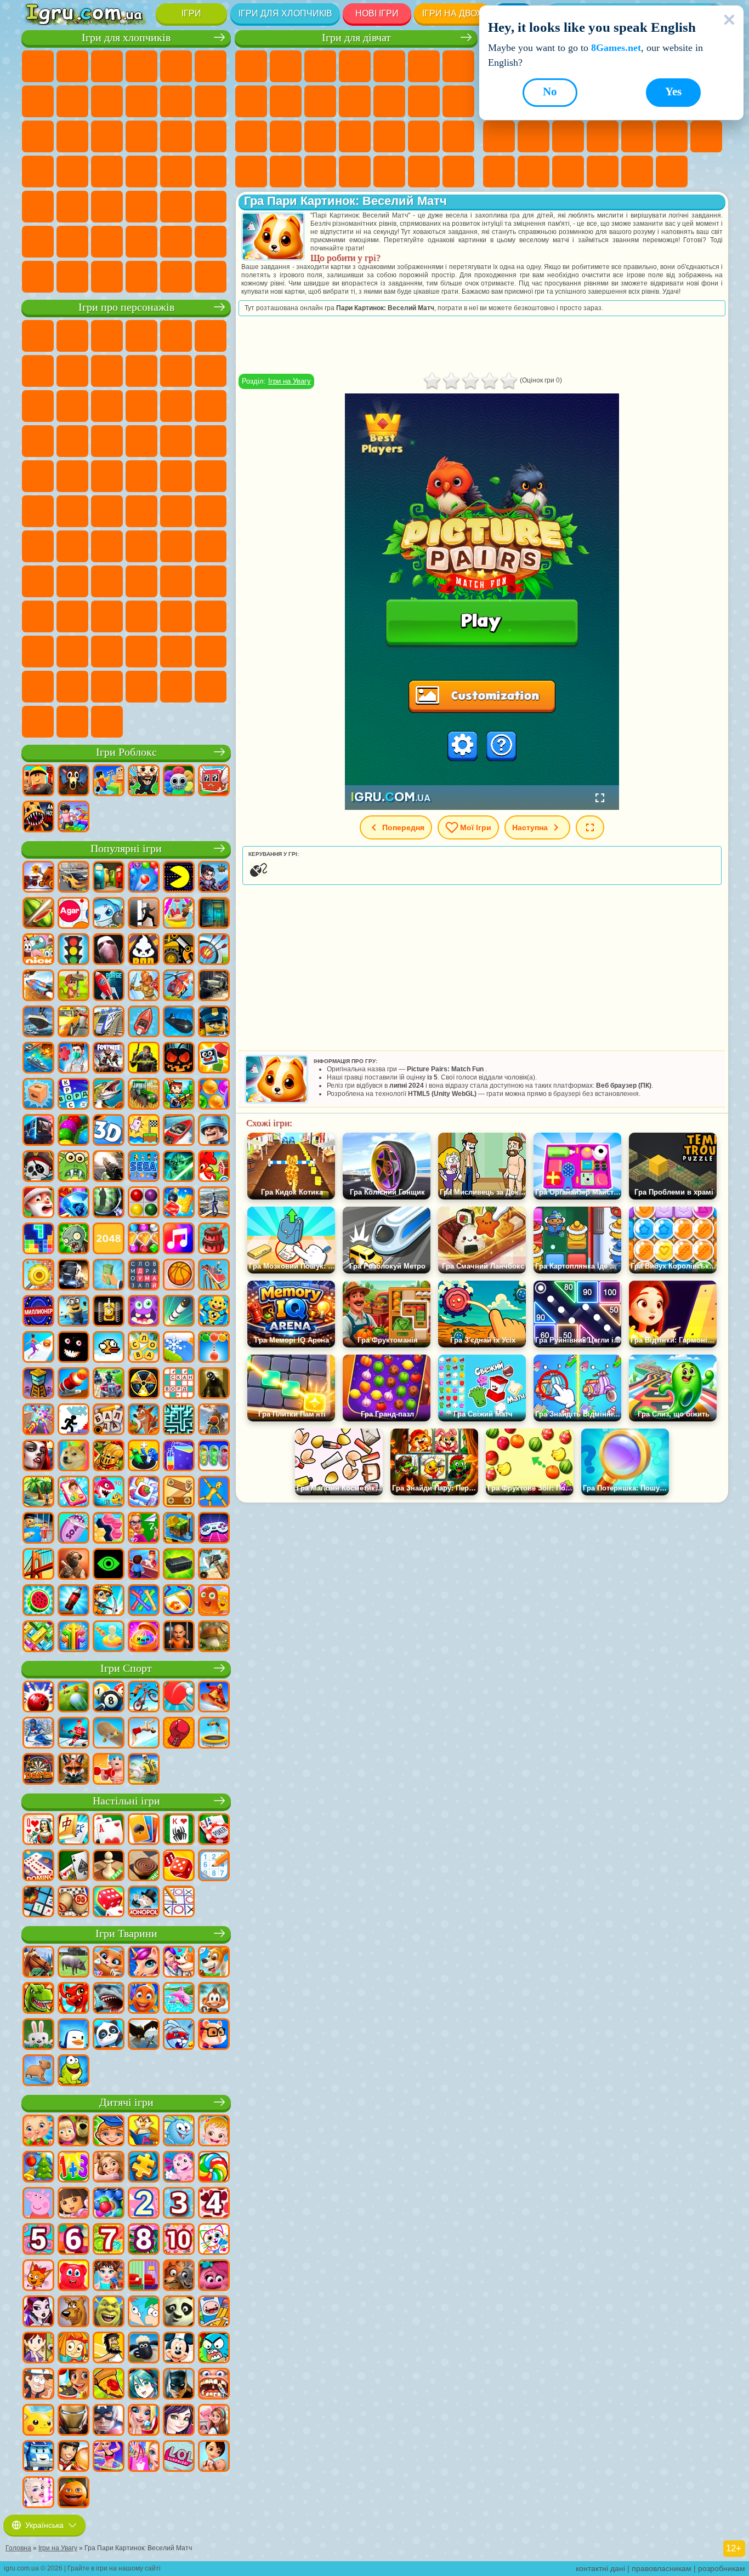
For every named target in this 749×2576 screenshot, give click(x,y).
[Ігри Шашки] (144, 1866)
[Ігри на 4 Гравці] (109, 878)
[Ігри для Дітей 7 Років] (109, 2240)
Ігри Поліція (176, 136)
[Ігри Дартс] (38, 1770)
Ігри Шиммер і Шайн (176, 476)
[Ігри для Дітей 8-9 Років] (144, 2240)
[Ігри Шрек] (109, 2312)
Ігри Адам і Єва (107, 476)
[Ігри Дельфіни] (179, 1999)
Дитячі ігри (126, 2102)
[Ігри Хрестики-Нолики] (179, 1903)
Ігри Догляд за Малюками (286, 172)
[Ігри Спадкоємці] (179, 2421)
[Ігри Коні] (38, 1963)
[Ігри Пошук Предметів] (109, 1203)
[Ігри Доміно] (38, 1866)
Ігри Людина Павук (211, 441)
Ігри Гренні (176, 546)
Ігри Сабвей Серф (38, 406)
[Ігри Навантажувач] (179, 950)
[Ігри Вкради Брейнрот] (144, 781)
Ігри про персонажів (126, 307)
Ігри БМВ (72, 277)
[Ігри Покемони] (38, 2421)
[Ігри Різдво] (38, 2168)
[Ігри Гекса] (109, 1529)
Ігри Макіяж (424, 136)
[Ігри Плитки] (144, 1493)
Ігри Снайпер (107, 136)
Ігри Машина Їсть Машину (107, 172)
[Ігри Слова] (144, 1348)
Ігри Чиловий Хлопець (72, 687)
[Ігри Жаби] (73, 2071)
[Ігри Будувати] (179, 1529)
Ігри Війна (176, 242)
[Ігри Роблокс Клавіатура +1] (73, 818)
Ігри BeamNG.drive (141, 277)
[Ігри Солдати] (214, 1131)
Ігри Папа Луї (458, 101)
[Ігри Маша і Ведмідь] (73, 2132)
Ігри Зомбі (176, 66)
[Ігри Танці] (109, 2457)
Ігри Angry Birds (72, 406)
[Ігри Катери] (179, 1131)
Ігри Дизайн (320, 172)
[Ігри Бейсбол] (144, 1770)
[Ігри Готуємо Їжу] (73, 2385)
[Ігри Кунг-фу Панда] (179, 2312)
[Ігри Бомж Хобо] (109, 2349)
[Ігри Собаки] (214, 1963)
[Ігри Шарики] (214, 1095)
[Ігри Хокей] (73, 1734)
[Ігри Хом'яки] (214, 2035)
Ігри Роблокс (126, 752)
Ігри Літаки (72, 242)
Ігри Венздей (107, 616)
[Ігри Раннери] (73, 1312)
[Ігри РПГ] (214, 878)
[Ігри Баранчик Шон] (144, 2349)
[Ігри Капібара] (38, 2071)
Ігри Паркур (38, 242)
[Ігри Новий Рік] (38, 1203)
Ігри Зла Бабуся (176, 371)
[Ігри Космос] (109, 986)
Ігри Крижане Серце (320, 101)
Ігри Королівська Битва (211, 66)
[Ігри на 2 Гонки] (38, 986)
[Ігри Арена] (144, 986)
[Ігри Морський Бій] (38, 1059)
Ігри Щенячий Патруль (107, 336)
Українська (44, 2525)
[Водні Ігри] (109, 1637)
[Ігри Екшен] (38, 878)
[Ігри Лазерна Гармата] (73, 1167)
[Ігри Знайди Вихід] (214, 914)
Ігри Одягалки (355, 101)
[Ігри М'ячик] (179, 1276)
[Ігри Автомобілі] (73, 878)
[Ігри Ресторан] (73, 2457)
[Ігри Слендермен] (109, 950)
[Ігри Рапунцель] (109, 2168)
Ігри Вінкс (424, 172)
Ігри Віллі (38, 336)
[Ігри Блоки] (179, 1203)
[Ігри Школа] (144, 1529)
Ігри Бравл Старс (38, 546)
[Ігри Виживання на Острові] (214, 1565)
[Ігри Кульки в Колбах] (214, 1457)
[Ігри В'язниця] (179, 1637)
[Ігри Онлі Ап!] (214, 1420)
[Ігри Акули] (109, 1999)
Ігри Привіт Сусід (72, 581)
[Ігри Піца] (109, 2385)
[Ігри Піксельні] (179, 1095)
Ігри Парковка (38, 66)
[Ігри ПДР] (73, 950)
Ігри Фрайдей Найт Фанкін (176, 616)
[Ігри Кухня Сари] (38, 2349)
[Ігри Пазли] (144, 2168)
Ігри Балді (141, 546)
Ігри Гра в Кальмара (72, 546)
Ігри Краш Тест (107, 277)
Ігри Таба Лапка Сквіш (458, 172)
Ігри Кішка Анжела (286, 101)
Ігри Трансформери (141, 652)
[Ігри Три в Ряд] (73, 1203)
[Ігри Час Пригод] (214, 2312)
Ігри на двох (452, 13)
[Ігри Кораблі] (38, 1023)
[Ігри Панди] (109, 2035)
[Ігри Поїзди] (109, 1023)
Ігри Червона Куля (72, 371)
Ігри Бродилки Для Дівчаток (458, 66)
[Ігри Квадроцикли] (109, 1384)
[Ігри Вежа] (38, 1384)
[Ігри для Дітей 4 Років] (214, 2204)
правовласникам (662, 2568)
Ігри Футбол (72, 66)
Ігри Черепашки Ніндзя (141, 476)
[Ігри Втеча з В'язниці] (38, 1529)
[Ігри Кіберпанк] (144, 1059)
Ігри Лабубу (38, 722)
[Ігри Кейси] (179, 1565)
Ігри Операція (389, 136)
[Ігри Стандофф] (73, 1565)
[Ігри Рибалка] (109, 1095)
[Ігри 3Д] (109, 1131)
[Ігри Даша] (73, 2204)
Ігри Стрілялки (141, 207)
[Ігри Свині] (73, 1963)
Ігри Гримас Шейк (38, 652)
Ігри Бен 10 (72, 476)
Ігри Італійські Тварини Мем (211, 687)
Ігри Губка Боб (72, 336)
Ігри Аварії (107, 101)
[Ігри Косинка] (144, 1830)
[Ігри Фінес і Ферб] (144, 2312)
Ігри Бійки (38, 136)
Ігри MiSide (107, 687)
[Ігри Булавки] (179, 1601)
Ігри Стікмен (176, 101)
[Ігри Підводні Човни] (179, 1023)
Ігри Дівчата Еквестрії (286, 66)
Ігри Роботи (141, 136)
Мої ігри (476, 827)
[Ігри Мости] (38, 1565)
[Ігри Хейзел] (214, 2132)
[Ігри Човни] (144, 1023)
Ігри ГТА (141, 172)
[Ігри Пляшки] (73, 1601)
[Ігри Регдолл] (214, 1493)
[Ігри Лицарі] (109, 1457)
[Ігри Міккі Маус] (179, 2349)
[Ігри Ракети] (179, 1312)
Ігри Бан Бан (141, 616)
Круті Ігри (603, 172)
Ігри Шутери (72, 207)
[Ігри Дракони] (73, 1999)
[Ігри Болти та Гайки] (179, 1493)
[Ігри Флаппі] (109, 1348)
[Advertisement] (482, 345)
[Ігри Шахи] (109, 1866)
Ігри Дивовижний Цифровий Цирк (107, 652)
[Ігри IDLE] (109, 1601)
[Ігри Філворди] (144, 1276)
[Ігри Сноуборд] (214, 1698)
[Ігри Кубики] (214, 1059)
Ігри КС (38, 277)
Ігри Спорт (126, 1668)
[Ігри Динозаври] (38, 1999)
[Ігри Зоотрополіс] (179, 2276)
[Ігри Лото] (73, 1903)
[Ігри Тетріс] (38, 1240)
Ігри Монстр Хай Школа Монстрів (424, 66)
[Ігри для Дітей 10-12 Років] (179, 2240)
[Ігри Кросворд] (73, 1095)
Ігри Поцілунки (424, 101)
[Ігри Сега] (144, 1167)
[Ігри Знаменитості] (38, 2493)
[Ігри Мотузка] (144, 1601)
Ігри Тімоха (38, 687)
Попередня (403, 827)
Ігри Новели (286, 136)
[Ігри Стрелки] (73, 1637)
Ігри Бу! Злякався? (141, 687)
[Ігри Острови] (38, 1493)
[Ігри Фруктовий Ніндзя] (38, 914)
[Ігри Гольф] (73, 1698)
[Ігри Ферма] (214, 1167)
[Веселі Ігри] (73, 2493)
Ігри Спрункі (176, 652)
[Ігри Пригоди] (73, 986)
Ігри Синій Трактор (107, 511)
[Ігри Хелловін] (179, 1059)
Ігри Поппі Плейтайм (72, 722)
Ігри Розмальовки (251, 101)
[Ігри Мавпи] (214, 1999)
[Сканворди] (179, 1384)
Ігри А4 (107, 546)
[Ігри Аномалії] (109, 1565)
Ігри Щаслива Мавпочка (211, 476)
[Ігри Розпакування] (144, 1637)
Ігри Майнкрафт (38, 101)
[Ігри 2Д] (144, 1131)
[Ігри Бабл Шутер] (214, 1348)
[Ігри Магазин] (144, 2457)
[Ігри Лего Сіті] (214, 1023)
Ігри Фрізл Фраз (38, 476)
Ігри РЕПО (176, 687)
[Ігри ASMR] (73, 1529)
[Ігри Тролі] (214, 2276)
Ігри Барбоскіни (107, 441)
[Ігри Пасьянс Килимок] (73, 1866)
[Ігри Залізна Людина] (73, 2421)
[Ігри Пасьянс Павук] (179, 1830)
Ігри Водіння (141, 242)
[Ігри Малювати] (214, 2240)
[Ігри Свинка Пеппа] (38, 2204)
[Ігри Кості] (109, 1903)
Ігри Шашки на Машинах (211, 277)
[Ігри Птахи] (144, 2035)
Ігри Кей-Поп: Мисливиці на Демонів (107, 722)
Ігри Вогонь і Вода (320, 66)
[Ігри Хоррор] (73, 1348)
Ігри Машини (72, 101)
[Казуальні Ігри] (38, 1420)
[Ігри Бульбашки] (109, 2204)
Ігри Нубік (38, 581)
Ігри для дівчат (356, 38)
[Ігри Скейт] (109, 1734)
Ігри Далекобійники (211, 242)
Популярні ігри (126, 849)
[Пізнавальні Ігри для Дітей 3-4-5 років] (144, 2132)
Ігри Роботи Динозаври (211, 136)
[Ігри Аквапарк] (179, 914)
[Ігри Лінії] (144, 1203)
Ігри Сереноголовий (176, 511)
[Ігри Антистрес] (214, 1312)
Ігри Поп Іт (568, 136)
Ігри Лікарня (320, 136)
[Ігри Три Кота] (38, 2276)
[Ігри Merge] (144, 1457)
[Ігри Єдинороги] (144, 1963)
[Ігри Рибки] (144, 1999)
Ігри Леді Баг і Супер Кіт (141, 371)
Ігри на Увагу (290, 381)
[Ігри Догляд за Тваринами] (179, 1963)
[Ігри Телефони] (73, 1493)
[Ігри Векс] (73, 1420)
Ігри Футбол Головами (107, 242)
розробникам (722, 2568)
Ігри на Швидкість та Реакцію (672, 136)
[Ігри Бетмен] (179, 2385)
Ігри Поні (251, 66)
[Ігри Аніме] (144, 2385)
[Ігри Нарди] (179, 1866)
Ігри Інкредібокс (211, 652)
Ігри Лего (211, 371)
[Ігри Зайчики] (38, 2035)
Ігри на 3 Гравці (568, 172)
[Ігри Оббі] (109, 781)
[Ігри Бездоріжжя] (214, 986)
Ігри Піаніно (389, 172)
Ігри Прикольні (603, 136)
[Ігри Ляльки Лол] (179, 2457)
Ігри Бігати (107, 207)
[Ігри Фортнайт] (109, 1059)
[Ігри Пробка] (38, 1637)
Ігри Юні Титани (72, 511)
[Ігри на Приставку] (214, 1529)
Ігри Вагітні (251, 136)
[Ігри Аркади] (179, 878)
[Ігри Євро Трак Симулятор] (73, 1276)
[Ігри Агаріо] (73, 914)
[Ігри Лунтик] (179, 2168)
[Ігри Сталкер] (144, 1384)
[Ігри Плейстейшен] (144, 1420)
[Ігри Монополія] (144, 1903)
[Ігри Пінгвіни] (73, 2035)
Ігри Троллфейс (107, 371)
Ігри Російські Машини (176, 172)
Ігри (191, 13)
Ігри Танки (141, 66)
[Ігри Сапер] (38, 1903)
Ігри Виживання (38, 172)
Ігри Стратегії (107, 66)
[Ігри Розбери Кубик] (38, 1095)
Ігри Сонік (72, 441)
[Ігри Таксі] (73, 1023)
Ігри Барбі (355, 66)
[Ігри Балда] (109, 1420)
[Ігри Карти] (109, 1830)
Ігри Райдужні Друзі (141, 581)
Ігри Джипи (211, 207)
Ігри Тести (389, 66)
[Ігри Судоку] (214, 1866)
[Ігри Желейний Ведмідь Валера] (73, 2276)
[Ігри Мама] (214, 2457)
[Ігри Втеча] (144, 914)
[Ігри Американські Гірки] (214, 1276)
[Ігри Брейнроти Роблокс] (214, 781)
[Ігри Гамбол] (214, 2349)
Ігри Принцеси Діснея (458, 136)
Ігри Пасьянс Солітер (499, 136)
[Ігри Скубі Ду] (73, 2312)
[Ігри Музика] (179, 1240)
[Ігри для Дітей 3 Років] (179, 2204)
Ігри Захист (672, 172)
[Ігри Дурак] (38, 1830)
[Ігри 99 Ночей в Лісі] (73, 781)
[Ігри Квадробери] (73, 1770)
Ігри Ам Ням (107, 406)
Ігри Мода (251, 172)
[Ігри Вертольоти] (179, 986)
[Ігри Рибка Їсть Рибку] (109, 1493)
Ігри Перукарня (389, 101)
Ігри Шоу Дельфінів (141, 406)
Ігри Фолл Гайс (141, 511)
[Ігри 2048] (109, 1240)
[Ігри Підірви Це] (109, 914)
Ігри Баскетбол (637, 172)
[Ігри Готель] (144, 1565)
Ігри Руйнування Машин (176, 277)
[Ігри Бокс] (179, 1734)
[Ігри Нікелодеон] (38, 950)
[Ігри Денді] (109, 1312)
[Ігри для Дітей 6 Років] (73, 2240)
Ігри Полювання (176, 207)
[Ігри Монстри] (144, 1312)
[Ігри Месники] (109, 2421)
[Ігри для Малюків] (38, 2132)
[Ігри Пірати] (38, 1167)
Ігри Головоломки (534, 172)
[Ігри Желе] (214, 1601)
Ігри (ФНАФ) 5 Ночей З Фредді (211, 336)
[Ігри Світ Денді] (179, 781)
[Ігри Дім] (214, 2421)
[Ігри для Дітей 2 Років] (144, 2204)
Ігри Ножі (534, 136)
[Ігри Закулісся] (214, 1384)
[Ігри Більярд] (109, 1698)
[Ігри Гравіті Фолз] (38, 2385)
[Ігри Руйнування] (38, 1276)
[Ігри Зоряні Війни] (179, 1167)
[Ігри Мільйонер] (38, 1312)
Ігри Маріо (176, 441)
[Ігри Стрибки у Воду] (144, 1734)
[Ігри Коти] (109, 1963)
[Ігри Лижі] (38, 1734)
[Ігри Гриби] (214, 1637)
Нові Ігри (377, 13)
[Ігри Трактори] (144, 1095)
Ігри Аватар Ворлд (211, 581)
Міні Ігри (637, 136)
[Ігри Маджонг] (73, 1830)
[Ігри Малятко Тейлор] (109, 2276)
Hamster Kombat (72, 652)
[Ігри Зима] (179, 1348)
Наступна (530, 827)
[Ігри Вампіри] (38, 1457)
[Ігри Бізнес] (109, 1276)
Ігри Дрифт (211, 172)
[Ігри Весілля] (144, 2421)
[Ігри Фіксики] (73, 2349)
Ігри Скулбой (107, 581)
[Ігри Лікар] (73, 1059)
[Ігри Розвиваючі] (109, 2132)
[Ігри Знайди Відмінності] (144, 2276)
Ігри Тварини (126, 1934)
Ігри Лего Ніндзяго (176, 336)
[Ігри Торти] (214, 1240)
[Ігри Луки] (214, 950)
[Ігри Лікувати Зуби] (214, 2385)
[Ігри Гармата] (73, 1384)
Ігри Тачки (211, 406)
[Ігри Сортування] (179, 1457)
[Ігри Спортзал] (109, 1770)
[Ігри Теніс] (179, 1698)
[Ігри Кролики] (179, 2035)
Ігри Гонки (72, 136)
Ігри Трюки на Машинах (706, 136)
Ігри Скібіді (211, 616)
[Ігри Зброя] (109, 1167)
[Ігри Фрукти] (38, 1601)
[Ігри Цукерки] (214, 2168)
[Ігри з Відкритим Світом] (214, 1203)
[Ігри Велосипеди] (144, 1698)
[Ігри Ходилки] (38, 1348)
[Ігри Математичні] (73, 2168)
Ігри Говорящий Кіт (141, 336)
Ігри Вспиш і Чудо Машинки (38, 441)
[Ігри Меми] (73, 1457)
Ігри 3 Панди (176, 406)
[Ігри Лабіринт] (179, 1420)
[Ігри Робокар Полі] (38, 2457)
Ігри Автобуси (38, 207)
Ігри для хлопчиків (285, 13)
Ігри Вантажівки (211, 101)
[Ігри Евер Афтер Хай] (38, 2312)
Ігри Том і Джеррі (38, 511)
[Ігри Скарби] (144, 1240)
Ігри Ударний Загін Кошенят (141, 441)
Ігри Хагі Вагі (211, 546)
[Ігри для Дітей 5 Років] (38, 2240)
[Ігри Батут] (214, 1734)
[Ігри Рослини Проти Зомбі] (73, 1240)
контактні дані (600, 2568)
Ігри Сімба (38, 616)
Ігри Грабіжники (72, 172)
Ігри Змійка (499, 172)
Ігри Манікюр (355, 136)
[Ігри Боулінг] (38, 1698)
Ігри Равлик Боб (38, 371)
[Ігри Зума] (73, 1131)
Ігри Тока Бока (176, 581)
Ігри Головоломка (72, 616)
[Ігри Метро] (38, 1131)
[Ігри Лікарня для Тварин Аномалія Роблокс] (38, 818)
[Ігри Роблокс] (38, 781)
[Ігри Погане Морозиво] (144, 950)
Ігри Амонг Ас (211, 511)
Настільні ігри (126, 1801)
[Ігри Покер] (214, 1830)
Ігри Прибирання (355, 172)
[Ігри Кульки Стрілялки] (144, 878)
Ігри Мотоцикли (141, 101)
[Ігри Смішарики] (179, 2132)
